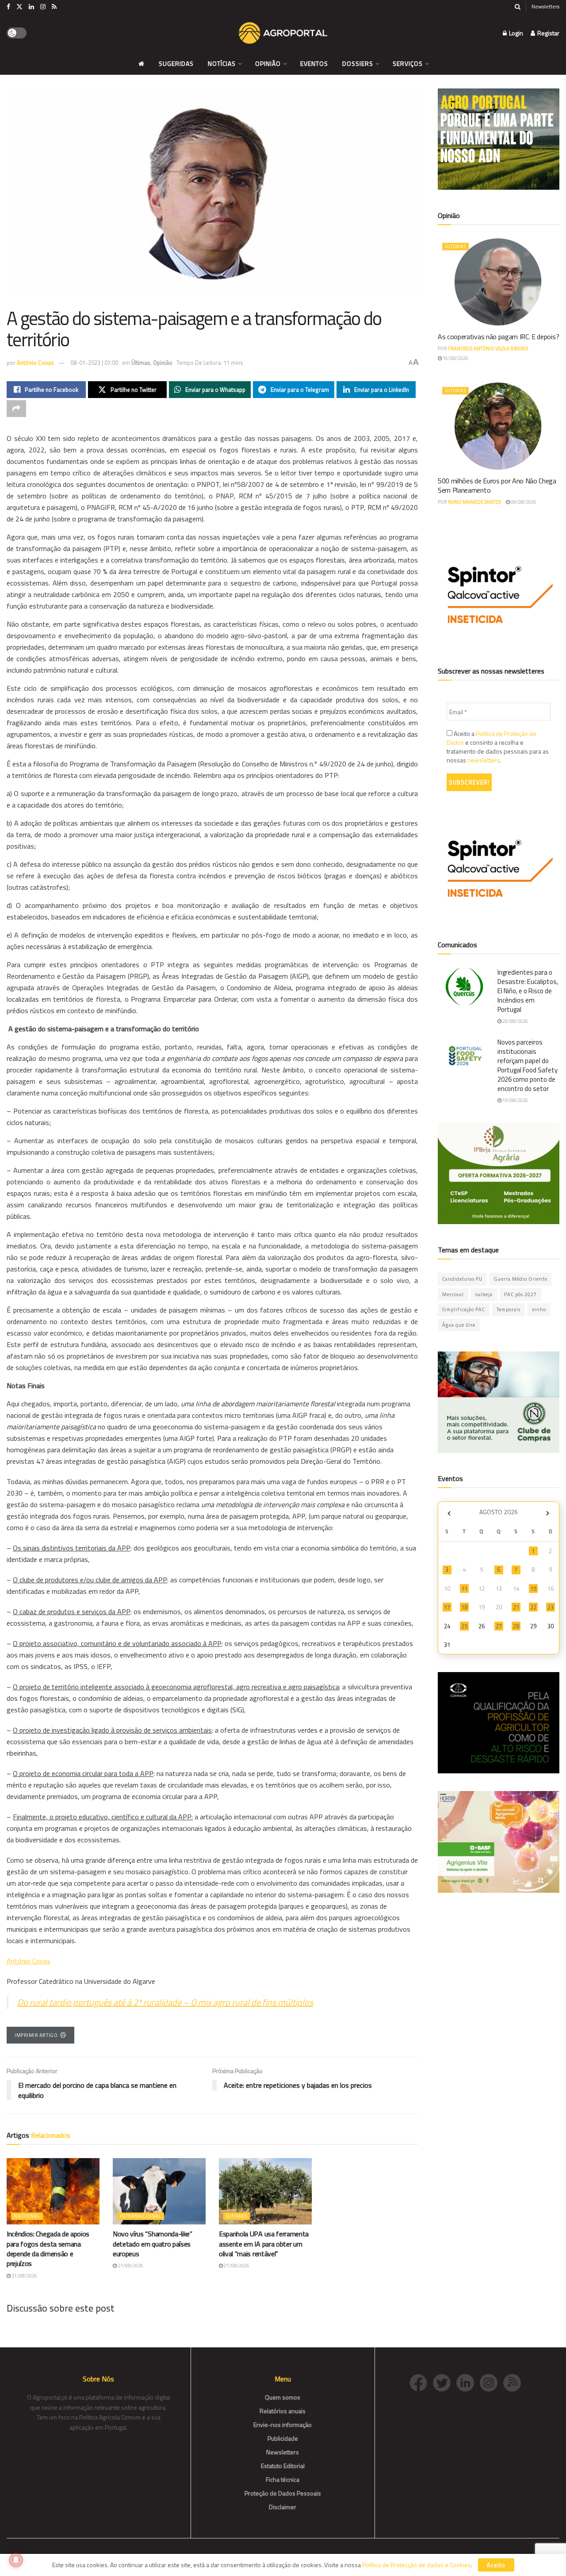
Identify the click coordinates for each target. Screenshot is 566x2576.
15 (533, 1588)
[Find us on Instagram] (43, 7)
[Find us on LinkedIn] (31, 7)
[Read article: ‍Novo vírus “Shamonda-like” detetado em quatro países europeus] (159, 2191)
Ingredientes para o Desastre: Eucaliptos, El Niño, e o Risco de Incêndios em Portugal (528, 991)
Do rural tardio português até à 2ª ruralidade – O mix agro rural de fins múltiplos (165, 2002)
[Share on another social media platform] (16, 409)
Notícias (222, 63)
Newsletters (545, 6)
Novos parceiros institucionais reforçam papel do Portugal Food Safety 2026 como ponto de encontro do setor (528, 1065)
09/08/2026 (523, 502)
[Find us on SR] (54, 7)
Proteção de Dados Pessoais (283, 2493)
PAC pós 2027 (520, 1294)
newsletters (484, 760)
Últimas (141, 363)
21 (516, 1607)
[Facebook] (421, 2382)
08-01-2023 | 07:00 (94, 363)
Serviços (408, 63)
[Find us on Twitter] (19, 7)
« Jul (449, 1513)
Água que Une (459, 1325)
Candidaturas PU (462, 1279)
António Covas (35, 363)
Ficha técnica (283, 2479)
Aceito (496, 2565)
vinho (539, 1309)
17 (447, 1607)
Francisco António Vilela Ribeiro (488, 348)
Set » (548, 1513)
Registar (548, 33)
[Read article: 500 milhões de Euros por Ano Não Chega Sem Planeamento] (499, 426)
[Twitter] (445, 2382)
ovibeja (484, 1294)
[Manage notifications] (16, 2560)
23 (551, 1607)
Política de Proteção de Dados (491, 738)
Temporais (509, 1309)
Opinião (268, 63)
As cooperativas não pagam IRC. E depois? (498, 337)
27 (499, 1626)
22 (533, 1607)
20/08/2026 (515, 1021)
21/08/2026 (24, 2276)
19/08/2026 (515, 1100)
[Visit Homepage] (283, 33)
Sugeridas (176, 63)
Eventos (314, 63)
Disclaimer (283, 2507)
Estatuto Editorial (283, 2466)
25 (464, 1626)
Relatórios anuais (283, 2411)
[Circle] (468, 2382)
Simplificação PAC (464, 1309)
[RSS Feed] (514, 2382)
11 (464, 1588)
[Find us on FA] (8, 7)
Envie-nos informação (283, 2425)
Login (515, 33)
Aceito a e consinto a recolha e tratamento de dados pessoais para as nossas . (498, 747)
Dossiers (358, 63)
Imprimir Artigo (36, 2035)
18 (464, 1607)
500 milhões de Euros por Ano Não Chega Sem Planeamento (497, 485)
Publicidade (283, 2438)
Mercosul (453, 1294)
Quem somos (283, 2397)
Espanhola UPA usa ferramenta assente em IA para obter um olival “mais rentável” (264, 2244)
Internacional (141, 2216)
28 (516, 1626)
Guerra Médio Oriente (521, 1279)
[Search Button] (518, 7)
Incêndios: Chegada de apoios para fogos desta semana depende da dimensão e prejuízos (48, 2249)
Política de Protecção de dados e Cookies (417, 2565)
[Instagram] (491, 2382)
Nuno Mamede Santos (474, 502)
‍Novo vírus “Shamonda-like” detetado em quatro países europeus (153, 2244)
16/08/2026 (455, 358)
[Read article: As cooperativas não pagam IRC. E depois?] (499, 282)
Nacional (27, 2216)
